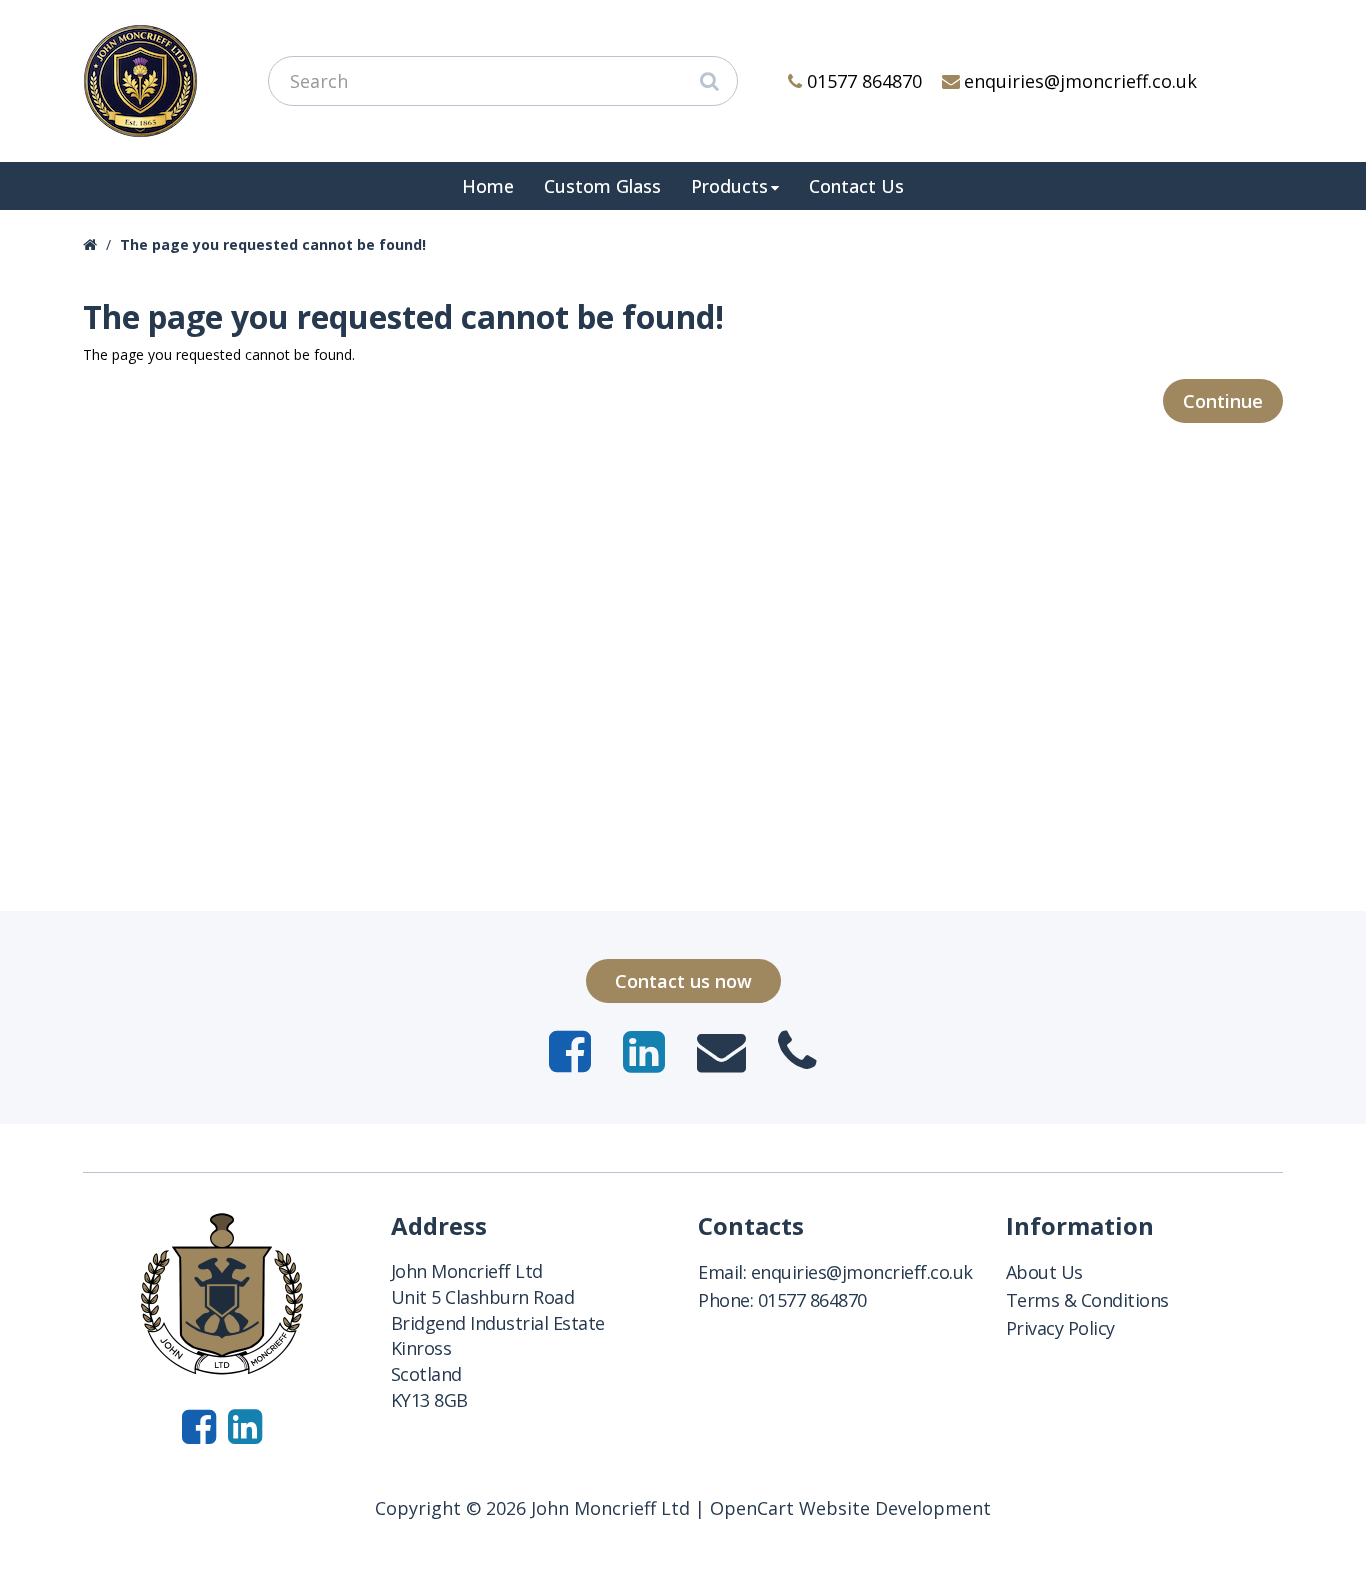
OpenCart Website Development (850, 1508)
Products (729, 186)
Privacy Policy (1060, 1328)
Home (488, 186)
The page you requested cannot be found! (273, 244)
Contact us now (683, 981)
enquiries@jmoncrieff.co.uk (1080, 81)
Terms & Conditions (1087, 1300)
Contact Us (856, 186)
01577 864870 (864, 81)
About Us (1044, 1272)
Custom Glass (602, 186)
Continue (1223, 401)
